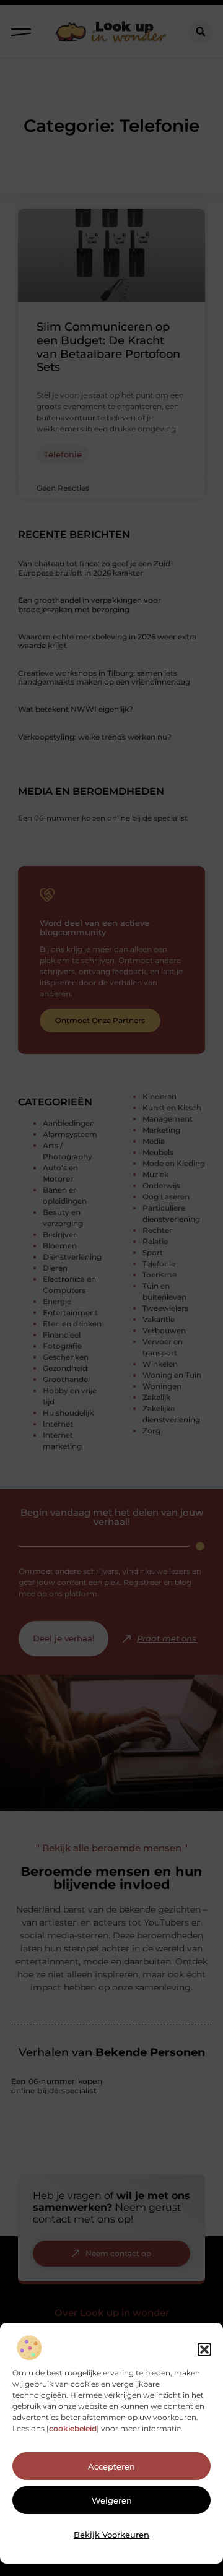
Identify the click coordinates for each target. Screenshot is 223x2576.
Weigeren (112, 2500)
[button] (204, 2349)
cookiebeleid (73, 2428)
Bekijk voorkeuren (111, 2535)
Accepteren (111, 2466)
